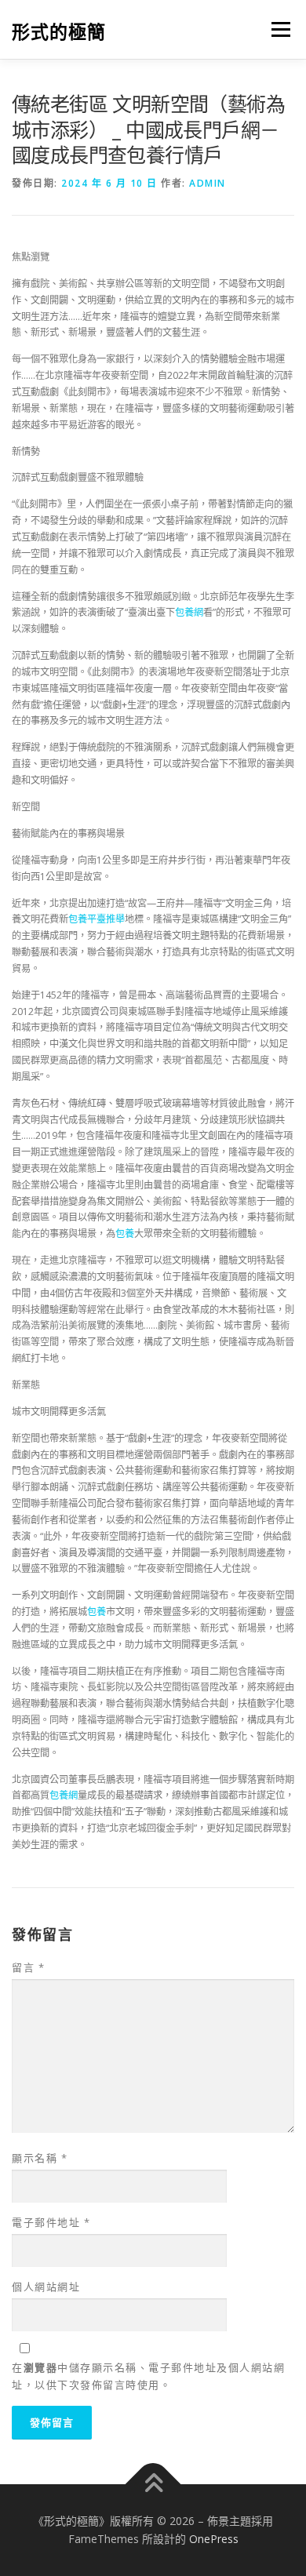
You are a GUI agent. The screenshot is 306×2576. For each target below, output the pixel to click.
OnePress (214, 2539)
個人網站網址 (46, 2287)
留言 (28, 1967)
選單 (276, 29)
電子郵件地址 (51, 2222)
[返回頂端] (153, 2484)
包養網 (189, 612)
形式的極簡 (59, 31)
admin (208, 183)
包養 (125, 1233)
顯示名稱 (40, 2158)
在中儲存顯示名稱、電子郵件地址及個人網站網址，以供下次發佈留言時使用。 (148, 2376)
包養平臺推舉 (97, 919)
